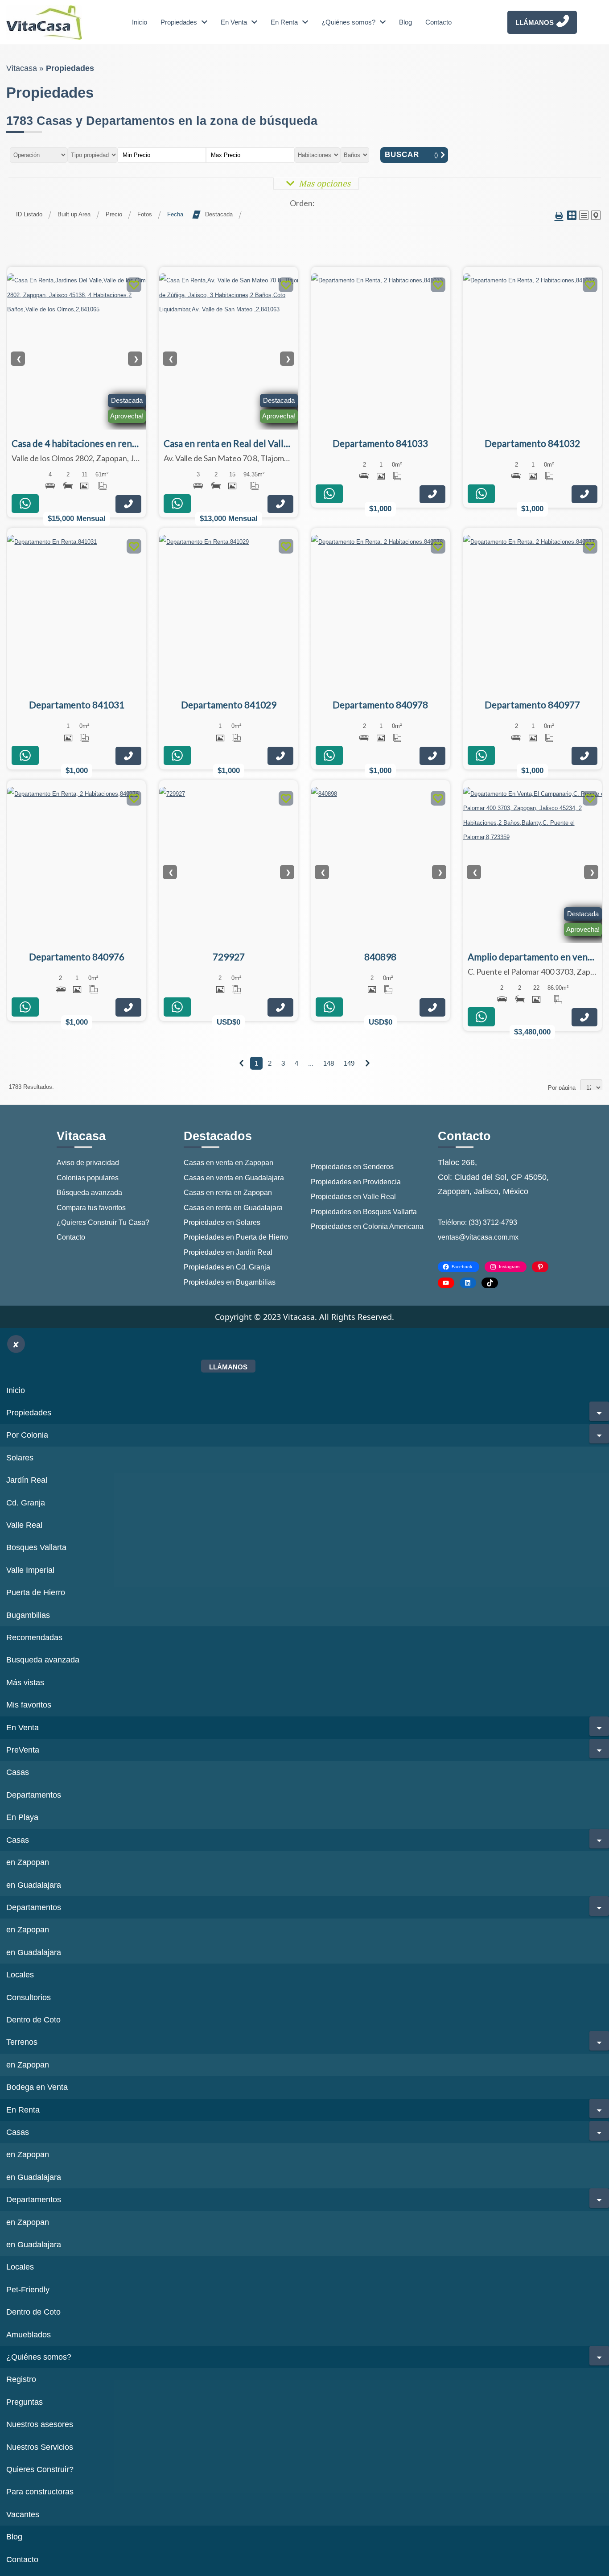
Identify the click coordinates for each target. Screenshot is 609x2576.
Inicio (140, 22)
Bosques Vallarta (36, 1547)
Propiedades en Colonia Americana (367, 1226)
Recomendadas (34, 1637)
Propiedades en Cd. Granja (227, 1267)
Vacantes (23, 2514)
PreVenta (23, 1750)
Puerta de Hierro (36, 1592)
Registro (21, 2379)
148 (329, 1063)
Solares (20, 1458)
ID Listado (29, 214)
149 (349, 1063)
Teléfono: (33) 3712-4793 (477, 1222)
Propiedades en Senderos (352, 1167)
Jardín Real (27, 1480)
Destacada (219, 214)
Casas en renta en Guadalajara (233, 1208)
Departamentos (34, 1795)
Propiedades (179, 22)
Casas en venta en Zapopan (228, 1163)
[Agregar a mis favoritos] (134, 286)
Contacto (438, 22)
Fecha (175, 214)
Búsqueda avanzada (89, 1193)
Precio (114, 214)
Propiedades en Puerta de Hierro (236, 1237)
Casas (18, 1772)
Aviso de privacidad (88, 1163)
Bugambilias (28, 1615)
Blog (405, 22)
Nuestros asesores (40, 2424)
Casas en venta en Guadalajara (234, 1178)
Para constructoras (40, 2492)
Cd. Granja (26, 1503)
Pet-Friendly (28, 2290)
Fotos (145, 214)
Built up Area (74, 214)
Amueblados (29, 2335)
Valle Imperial (30, 1570)
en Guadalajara (34, 1885)
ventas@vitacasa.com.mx (478, 1237)
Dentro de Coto (33, 2020)
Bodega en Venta (37, 2087)
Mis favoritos (29, 1705)
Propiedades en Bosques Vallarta (364, 1212)
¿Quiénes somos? (348, 22)
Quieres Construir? (40, 2469)
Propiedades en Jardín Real (228, 1252)
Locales (20, 1975)
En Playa (22, 1817)
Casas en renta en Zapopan (228, 1193)
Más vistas (25, 1683)
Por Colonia (27, 1435)
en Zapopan (28, 1862)
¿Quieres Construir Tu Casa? (103, 1222)
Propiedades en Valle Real (353, 1197)
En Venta (234, 22)
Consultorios (29, 1997)
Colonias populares (88, 1178)
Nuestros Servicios (40, 2447)
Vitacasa (22, 68)
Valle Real (24, 1525)
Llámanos (535, 23)
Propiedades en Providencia (356, 1182)
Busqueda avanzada (43, 1660)
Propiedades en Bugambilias (230, 1282)
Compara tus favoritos (91, 1208)
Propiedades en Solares (222, 1222)
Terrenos (22, 2042)
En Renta (284, 22)
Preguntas (25, 2402)
